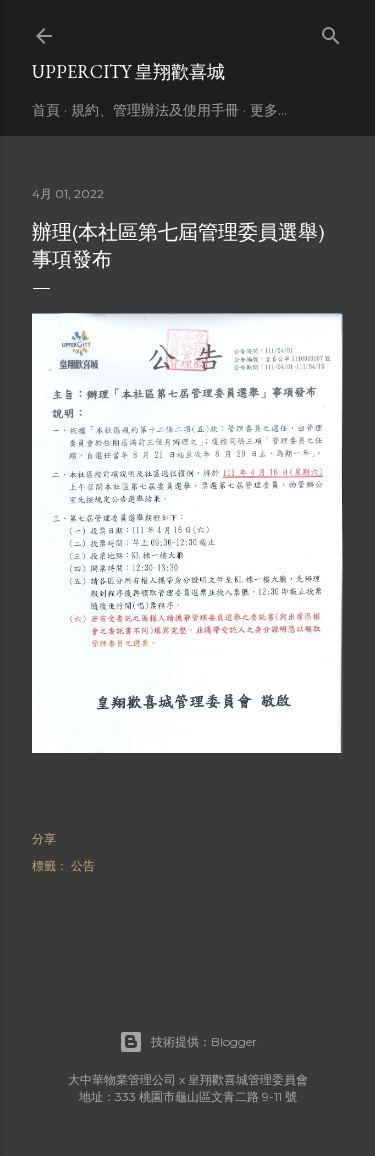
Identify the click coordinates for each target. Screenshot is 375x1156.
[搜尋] (331, 31)
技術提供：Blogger (204, 1041)
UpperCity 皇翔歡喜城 (128, 71)
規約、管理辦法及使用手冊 (155, 110)
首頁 (46, 110)
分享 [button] (44, 838)
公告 (83, 865)
